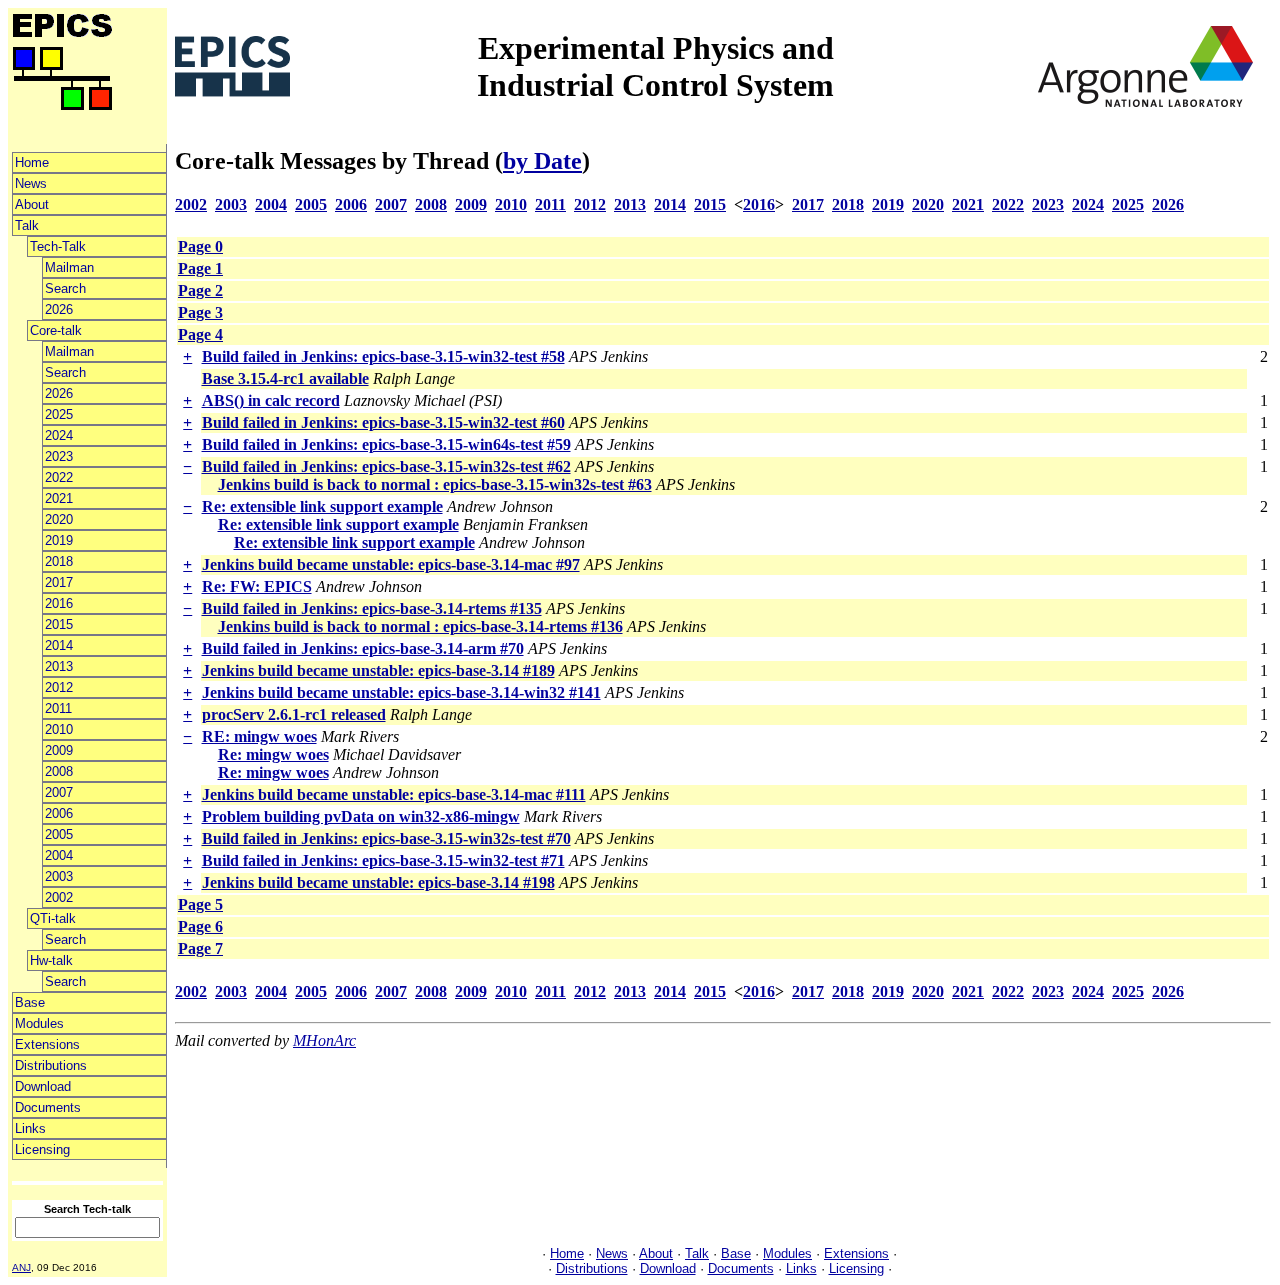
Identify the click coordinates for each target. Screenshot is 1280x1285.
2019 (59, 540)
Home (32, 162)
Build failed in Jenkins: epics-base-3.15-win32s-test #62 (386, 466)
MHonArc (324, 1040)
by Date (542, 161)
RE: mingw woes (259, 736)
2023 (59, 456)
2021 (59, 498)
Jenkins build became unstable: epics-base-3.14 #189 (378, 670)
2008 (59, 771)
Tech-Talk (58, 246)
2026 (59, 309)
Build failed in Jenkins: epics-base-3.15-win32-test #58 (383, 356)
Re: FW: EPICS (257, 586)
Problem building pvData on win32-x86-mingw (361, 816)
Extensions (47, 1044)
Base (30, 1002)
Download (43, 1086)
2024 (59, 435)
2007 (59, 792)
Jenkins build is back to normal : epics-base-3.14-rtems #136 (420, 626)
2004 (59, 855)
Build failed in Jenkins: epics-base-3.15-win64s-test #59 (386, 444)
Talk (27, 225)
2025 (59, 414)
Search (65, 288)
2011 (58, 708)
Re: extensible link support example (322, 506)
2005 (59, 834)
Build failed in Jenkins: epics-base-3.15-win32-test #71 (383, 860)
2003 (59, 876)
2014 (59, 645)
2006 (59, 813)
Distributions (51, 1065)
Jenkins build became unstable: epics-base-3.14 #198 (378, 882)
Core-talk (56, 330)
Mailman (69, 267)
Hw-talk (51, 960)
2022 (59, 477)
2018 (59, 561)
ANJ (21, 1267)
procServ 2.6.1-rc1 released (294, 714)
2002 (59, 897)
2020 (59, 519)
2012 (59, 687)
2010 (59, 729)
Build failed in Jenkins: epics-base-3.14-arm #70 (363, 648)
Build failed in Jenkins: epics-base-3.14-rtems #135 (372, 608)
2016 (59, 603)
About (32, 204)
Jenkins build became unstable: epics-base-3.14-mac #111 (394, 794)
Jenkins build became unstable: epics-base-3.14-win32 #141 (401, 692)
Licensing (42, 1149)
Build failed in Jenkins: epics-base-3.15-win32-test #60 (383, 422)
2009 (59, 750)
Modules (39, 1023)
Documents (48, 1107)
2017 (59, 582)
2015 (59, 624)
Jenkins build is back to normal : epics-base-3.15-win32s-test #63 (435, 484)
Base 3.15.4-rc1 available (285, 378)
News (31, 183)
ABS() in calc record (271, 400)
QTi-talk (53, 918)
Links (30, 1128)
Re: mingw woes (273, 754)
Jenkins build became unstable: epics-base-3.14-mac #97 (391, 564)
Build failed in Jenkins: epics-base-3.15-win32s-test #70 (386, 838)
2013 (59, 666)
